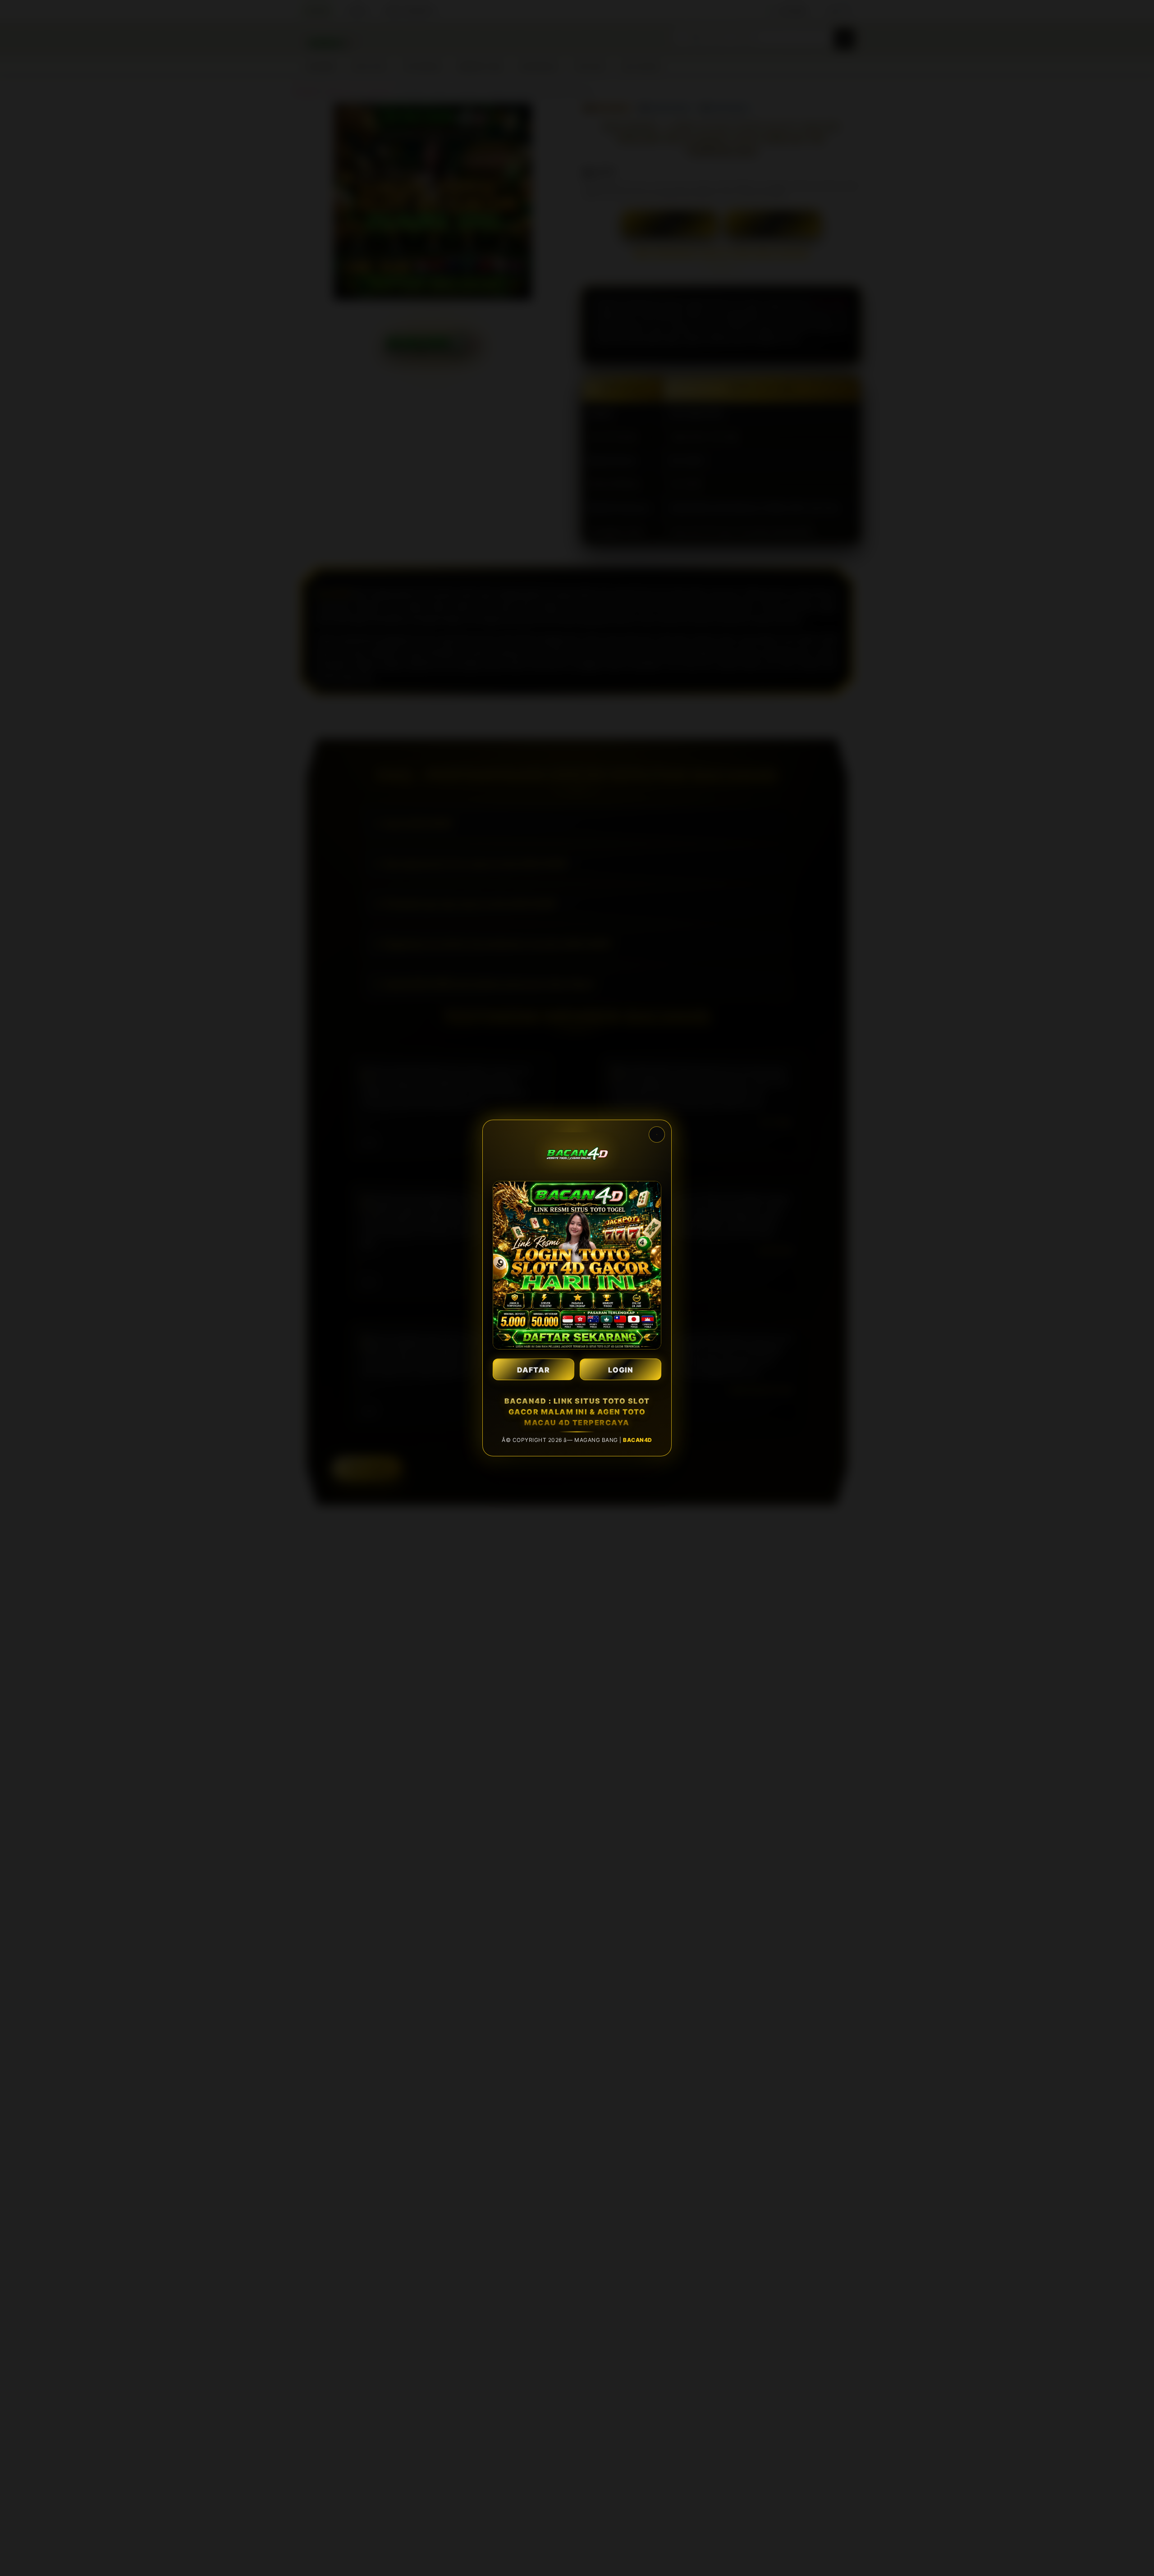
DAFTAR (533, 1370)
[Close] (657, 1135)
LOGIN (621, 1370)
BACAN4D (638, 1440)
